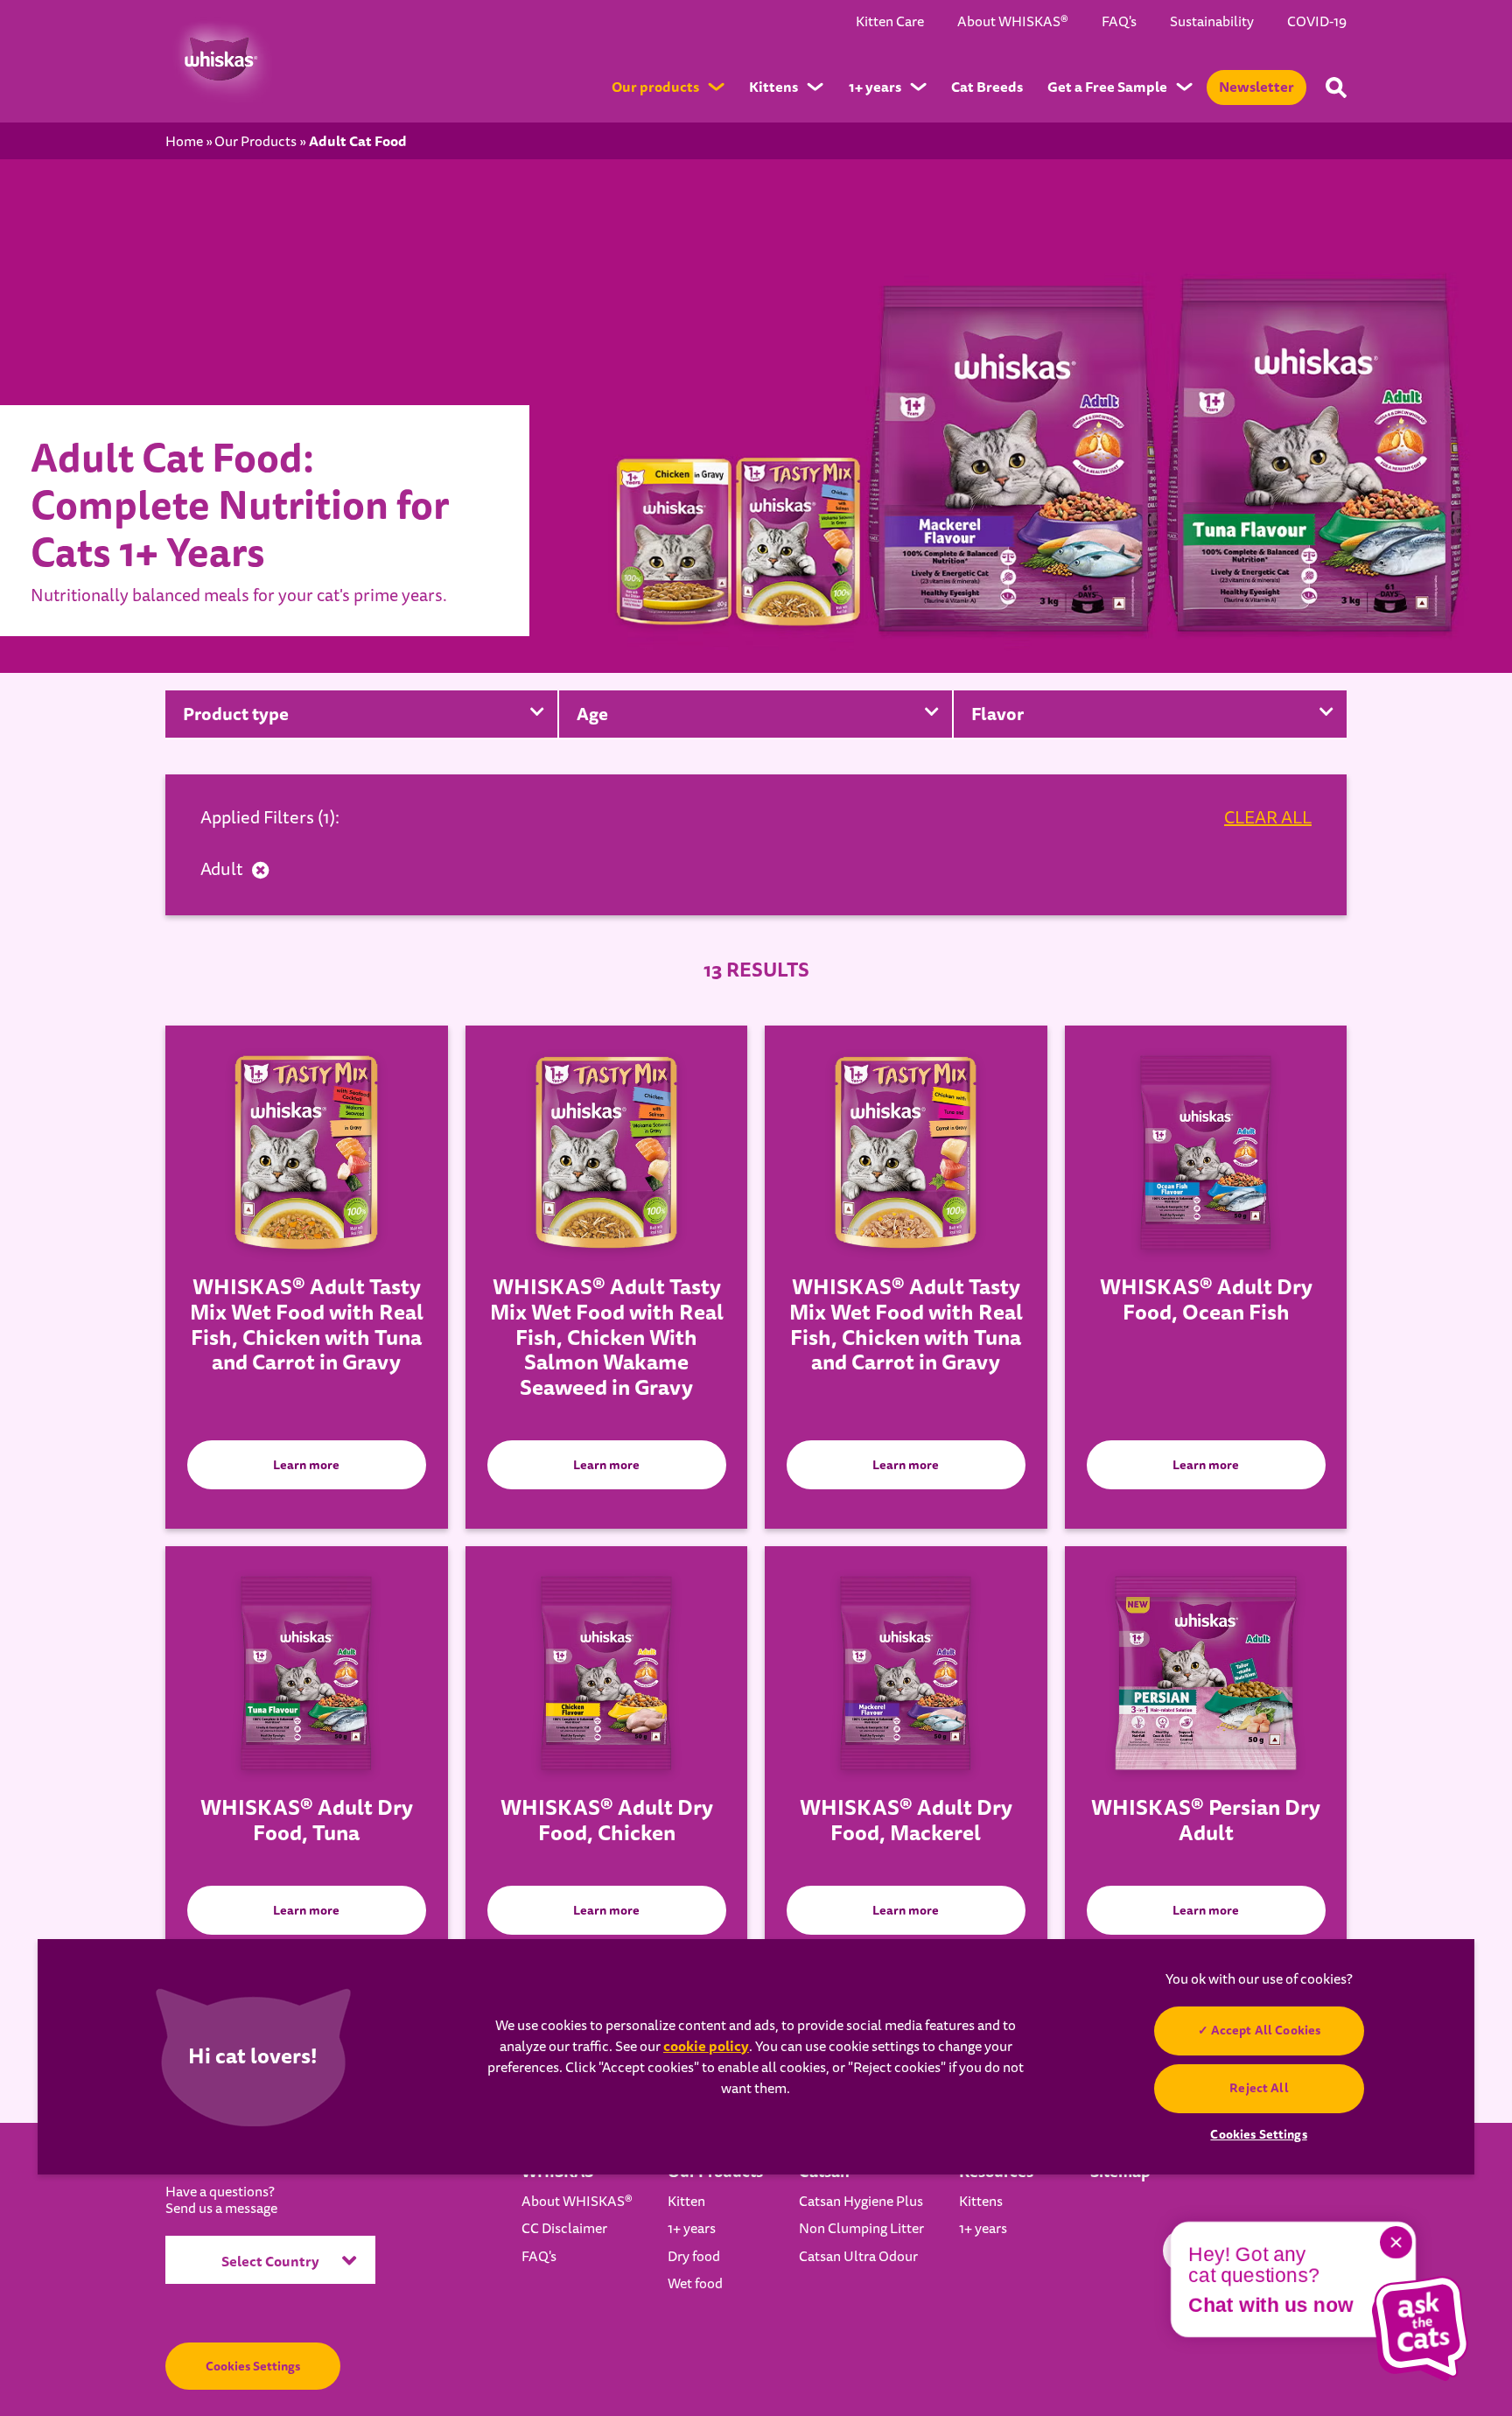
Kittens (981, 2202)
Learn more (306, 1465)
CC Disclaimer (564, 2229)
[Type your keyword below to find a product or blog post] (1336, 88)
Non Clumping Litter (861, 2229)
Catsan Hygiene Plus (861, 2202)
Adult (222, 870)
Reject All (1259, 2088)
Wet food (695, 2284)
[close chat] (1396, 2242)
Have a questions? (221, 2201)
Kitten (686, 2202)
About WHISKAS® (1013, 22)
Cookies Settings (253, 2366)
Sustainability (1212, 22)
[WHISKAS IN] (219, 60)
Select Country (270, 2262)
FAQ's (1119, 22)
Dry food (694, 2257)
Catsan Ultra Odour (858, 2257)
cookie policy (706, 2046)
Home (184, 142)
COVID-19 (1317, 22)
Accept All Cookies (1265, 2030)
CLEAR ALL (1268, 818)
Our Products (255, 142)
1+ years (692, 2229)
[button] (1420, 2328)
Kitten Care (890, 22)
